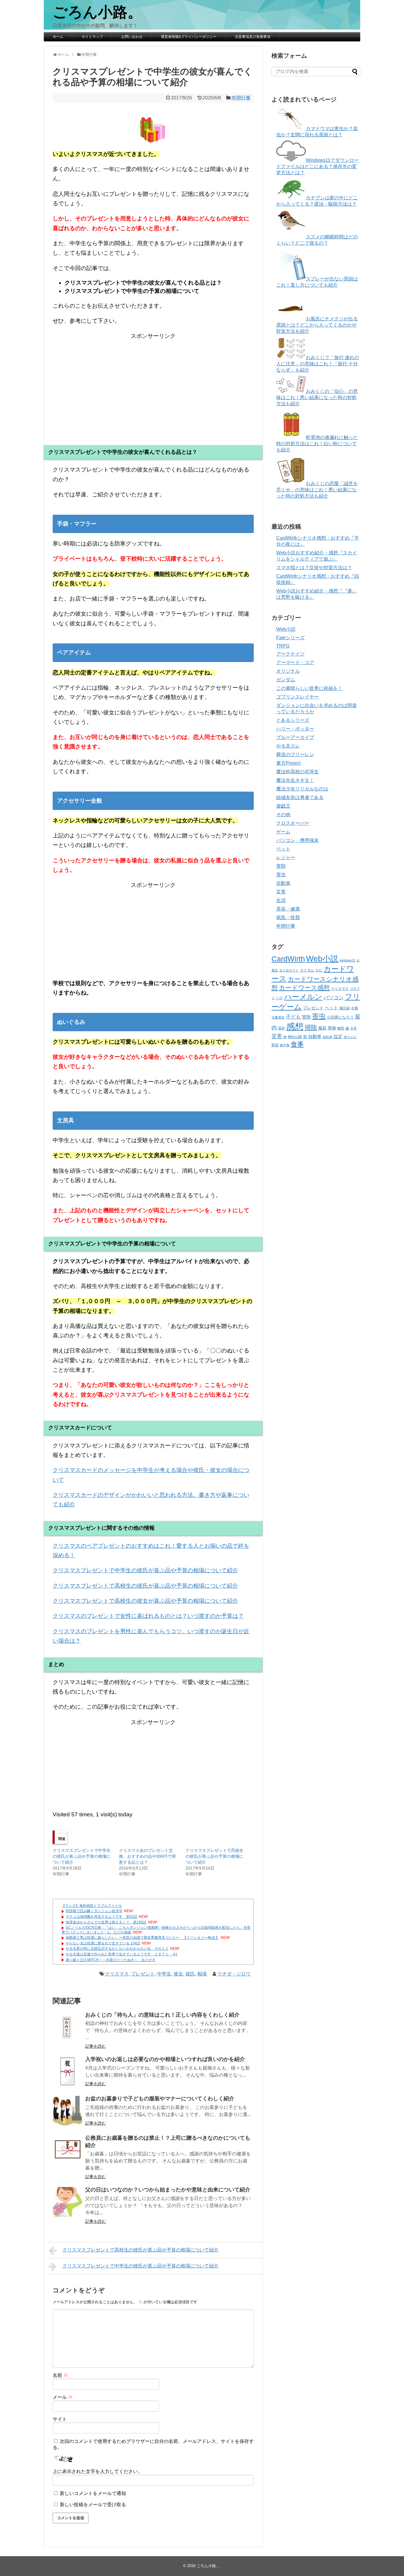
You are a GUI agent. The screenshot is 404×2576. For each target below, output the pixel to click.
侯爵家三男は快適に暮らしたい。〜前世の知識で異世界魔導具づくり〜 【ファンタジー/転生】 (142, 1938)
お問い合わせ (132, 37)
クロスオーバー (293, 823)
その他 (283, 815)
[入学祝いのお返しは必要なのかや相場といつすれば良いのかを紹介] (67, 2071)
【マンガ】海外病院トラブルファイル (92, 1906)
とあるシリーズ (293, 720)
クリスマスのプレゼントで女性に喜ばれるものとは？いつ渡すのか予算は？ (148, 1616)
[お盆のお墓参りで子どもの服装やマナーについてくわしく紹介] (67, 2111)
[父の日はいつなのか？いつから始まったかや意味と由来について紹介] (67, 2202)
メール (63, 2397)
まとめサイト (289, 970)
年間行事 (241, 98)
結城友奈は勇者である (300, 797)
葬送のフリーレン (295, 754)
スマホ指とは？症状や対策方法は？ (314, 568)
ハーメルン (303, 997)
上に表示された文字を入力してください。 (98, 2471)
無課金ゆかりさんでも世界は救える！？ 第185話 (106, 1922)
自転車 (328, 1037)
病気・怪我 (288, 917)
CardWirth (288, 959)
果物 (332, 1028)
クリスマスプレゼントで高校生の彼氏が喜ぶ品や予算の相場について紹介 (145, 1586)
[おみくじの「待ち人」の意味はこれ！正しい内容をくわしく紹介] (67, 2027)
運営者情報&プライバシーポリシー (189, 37)
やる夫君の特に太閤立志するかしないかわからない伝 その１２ (117, 1949)
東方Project (288, 763)
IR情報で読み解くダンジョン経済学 (94, 1911)
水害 (353, 1028)
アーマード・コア (295, 662)
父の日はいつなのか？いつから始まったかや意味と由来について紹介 (168, 2190)
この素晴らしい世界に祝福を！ (309, 688)
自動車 (283, 883)
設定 (338, 1037)
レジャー (286, 857)
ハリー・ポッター (295, 729)
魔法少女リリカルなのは (302, 789)
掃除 (311, 1027)
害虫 (281, 875)
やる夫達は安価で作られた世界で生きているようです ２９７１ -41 (122, 1954)
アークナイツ (290, 654)
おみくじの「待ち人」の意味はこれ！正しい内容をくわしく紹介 (162, 2015)
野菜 (275, 1045)
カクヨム (307, 970)
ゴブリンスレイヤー (298, 697)
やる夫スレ (288, 746)
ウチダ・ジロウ (234, 1974)
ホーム (58, 37)
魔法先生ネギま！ (295, 780)
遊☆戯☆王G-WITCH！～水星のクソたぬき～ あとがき (111, 1960)
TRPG (283, 646)
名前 (60, 2375)
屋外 (282, 1028)
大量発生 (278, 1017)
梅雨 (341, 1028)
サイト (60, 2419)
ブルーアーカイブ (295, 737)
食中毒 (285, 1045)
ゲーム (283, 832)
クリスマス (117, 1974)
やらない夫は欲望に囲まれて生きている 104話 (103, 1943)
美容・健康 (288, 909)
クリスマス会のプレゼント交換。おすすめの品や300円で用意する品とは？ (147, 1856)
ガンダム (286, 680)
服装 (322, 1028)
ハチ (279, 998)
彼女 (178, 1974)
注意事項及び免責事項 (253, 37)
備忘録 (345, 1008)
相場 (202, 1974)
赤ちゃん (350, 1037)
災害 (281, 892)
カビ (319, 970)
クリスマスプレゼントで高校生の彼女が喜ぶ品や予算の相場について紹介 (145, 1601)
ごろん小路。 (97, 12)
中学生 (164, 1974)
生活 (281, 900)
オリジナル (288, 671)
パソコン (334, 998)
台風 (355, 1008)
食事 (297, 1044)
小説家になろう (340, 1017)
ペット (283, 849)
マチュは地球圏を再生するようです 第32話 (101, 1917)
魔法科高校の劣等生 (298, 772)
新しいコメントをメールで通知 (93, 2493)
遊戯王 (283, 806)
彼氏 (190, 1974)
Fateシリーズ (290, 638)
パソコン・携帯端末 (298, 840)
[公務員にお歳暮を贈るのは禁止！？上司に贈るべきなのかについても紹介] (67, 2150)
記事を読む (96, 2046)
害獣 (281, 866)
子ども (293, 1017)
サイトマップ (92, 37)
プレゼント (143, 1974)
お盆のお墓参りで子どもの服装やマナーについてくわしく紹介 (160, 2099)
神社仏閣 (295, 1037)
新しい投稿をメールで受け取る (93, 2505)
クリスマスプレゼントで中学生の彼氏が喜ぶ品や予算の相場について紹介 (145, 1570)
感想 (295, 1026)
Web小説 (286, 629)
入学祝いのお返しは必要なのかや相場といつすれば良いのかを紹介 (165, 2059)
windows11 (347, 960)
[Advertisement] (153, 382)
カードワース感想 (304, 988)
